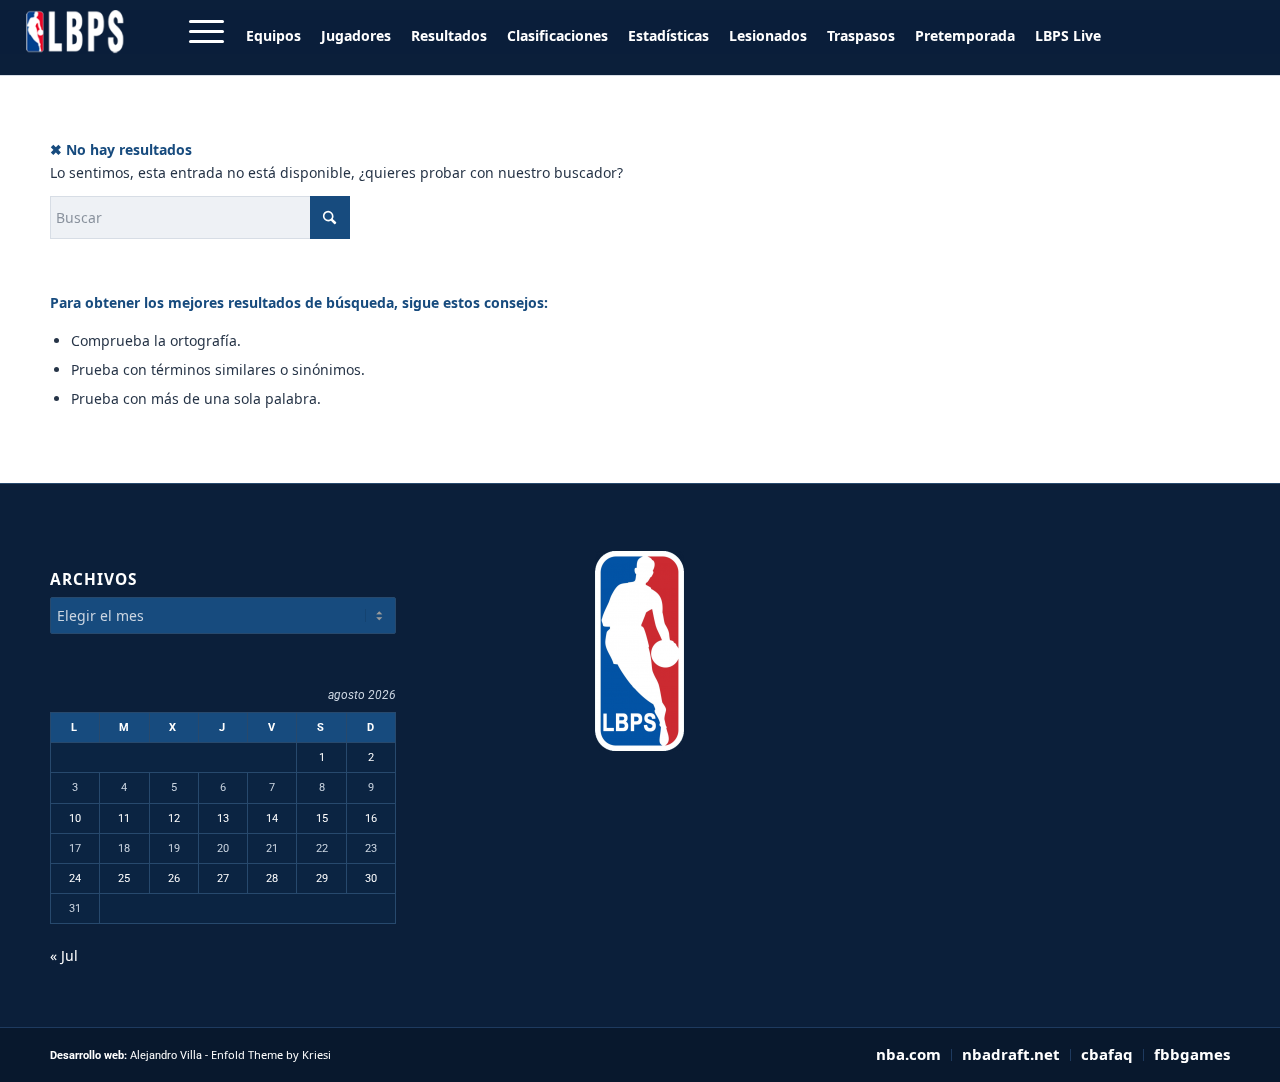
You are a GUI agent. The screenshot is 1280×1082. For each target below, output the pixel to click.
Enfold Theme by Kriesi (271, 1054)
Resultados (449, 35)
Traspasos (861, 35)
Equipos (273, 35)
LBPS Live (1068, 35)
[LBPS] (76, 31)
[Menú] (200, 31)
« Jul (64, 955)
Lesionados (768, 35)
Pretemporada (965, 35)
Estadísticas (668, 35)
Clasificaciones (557, 35)
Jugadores (356, 35)
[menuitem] (278, 36)
